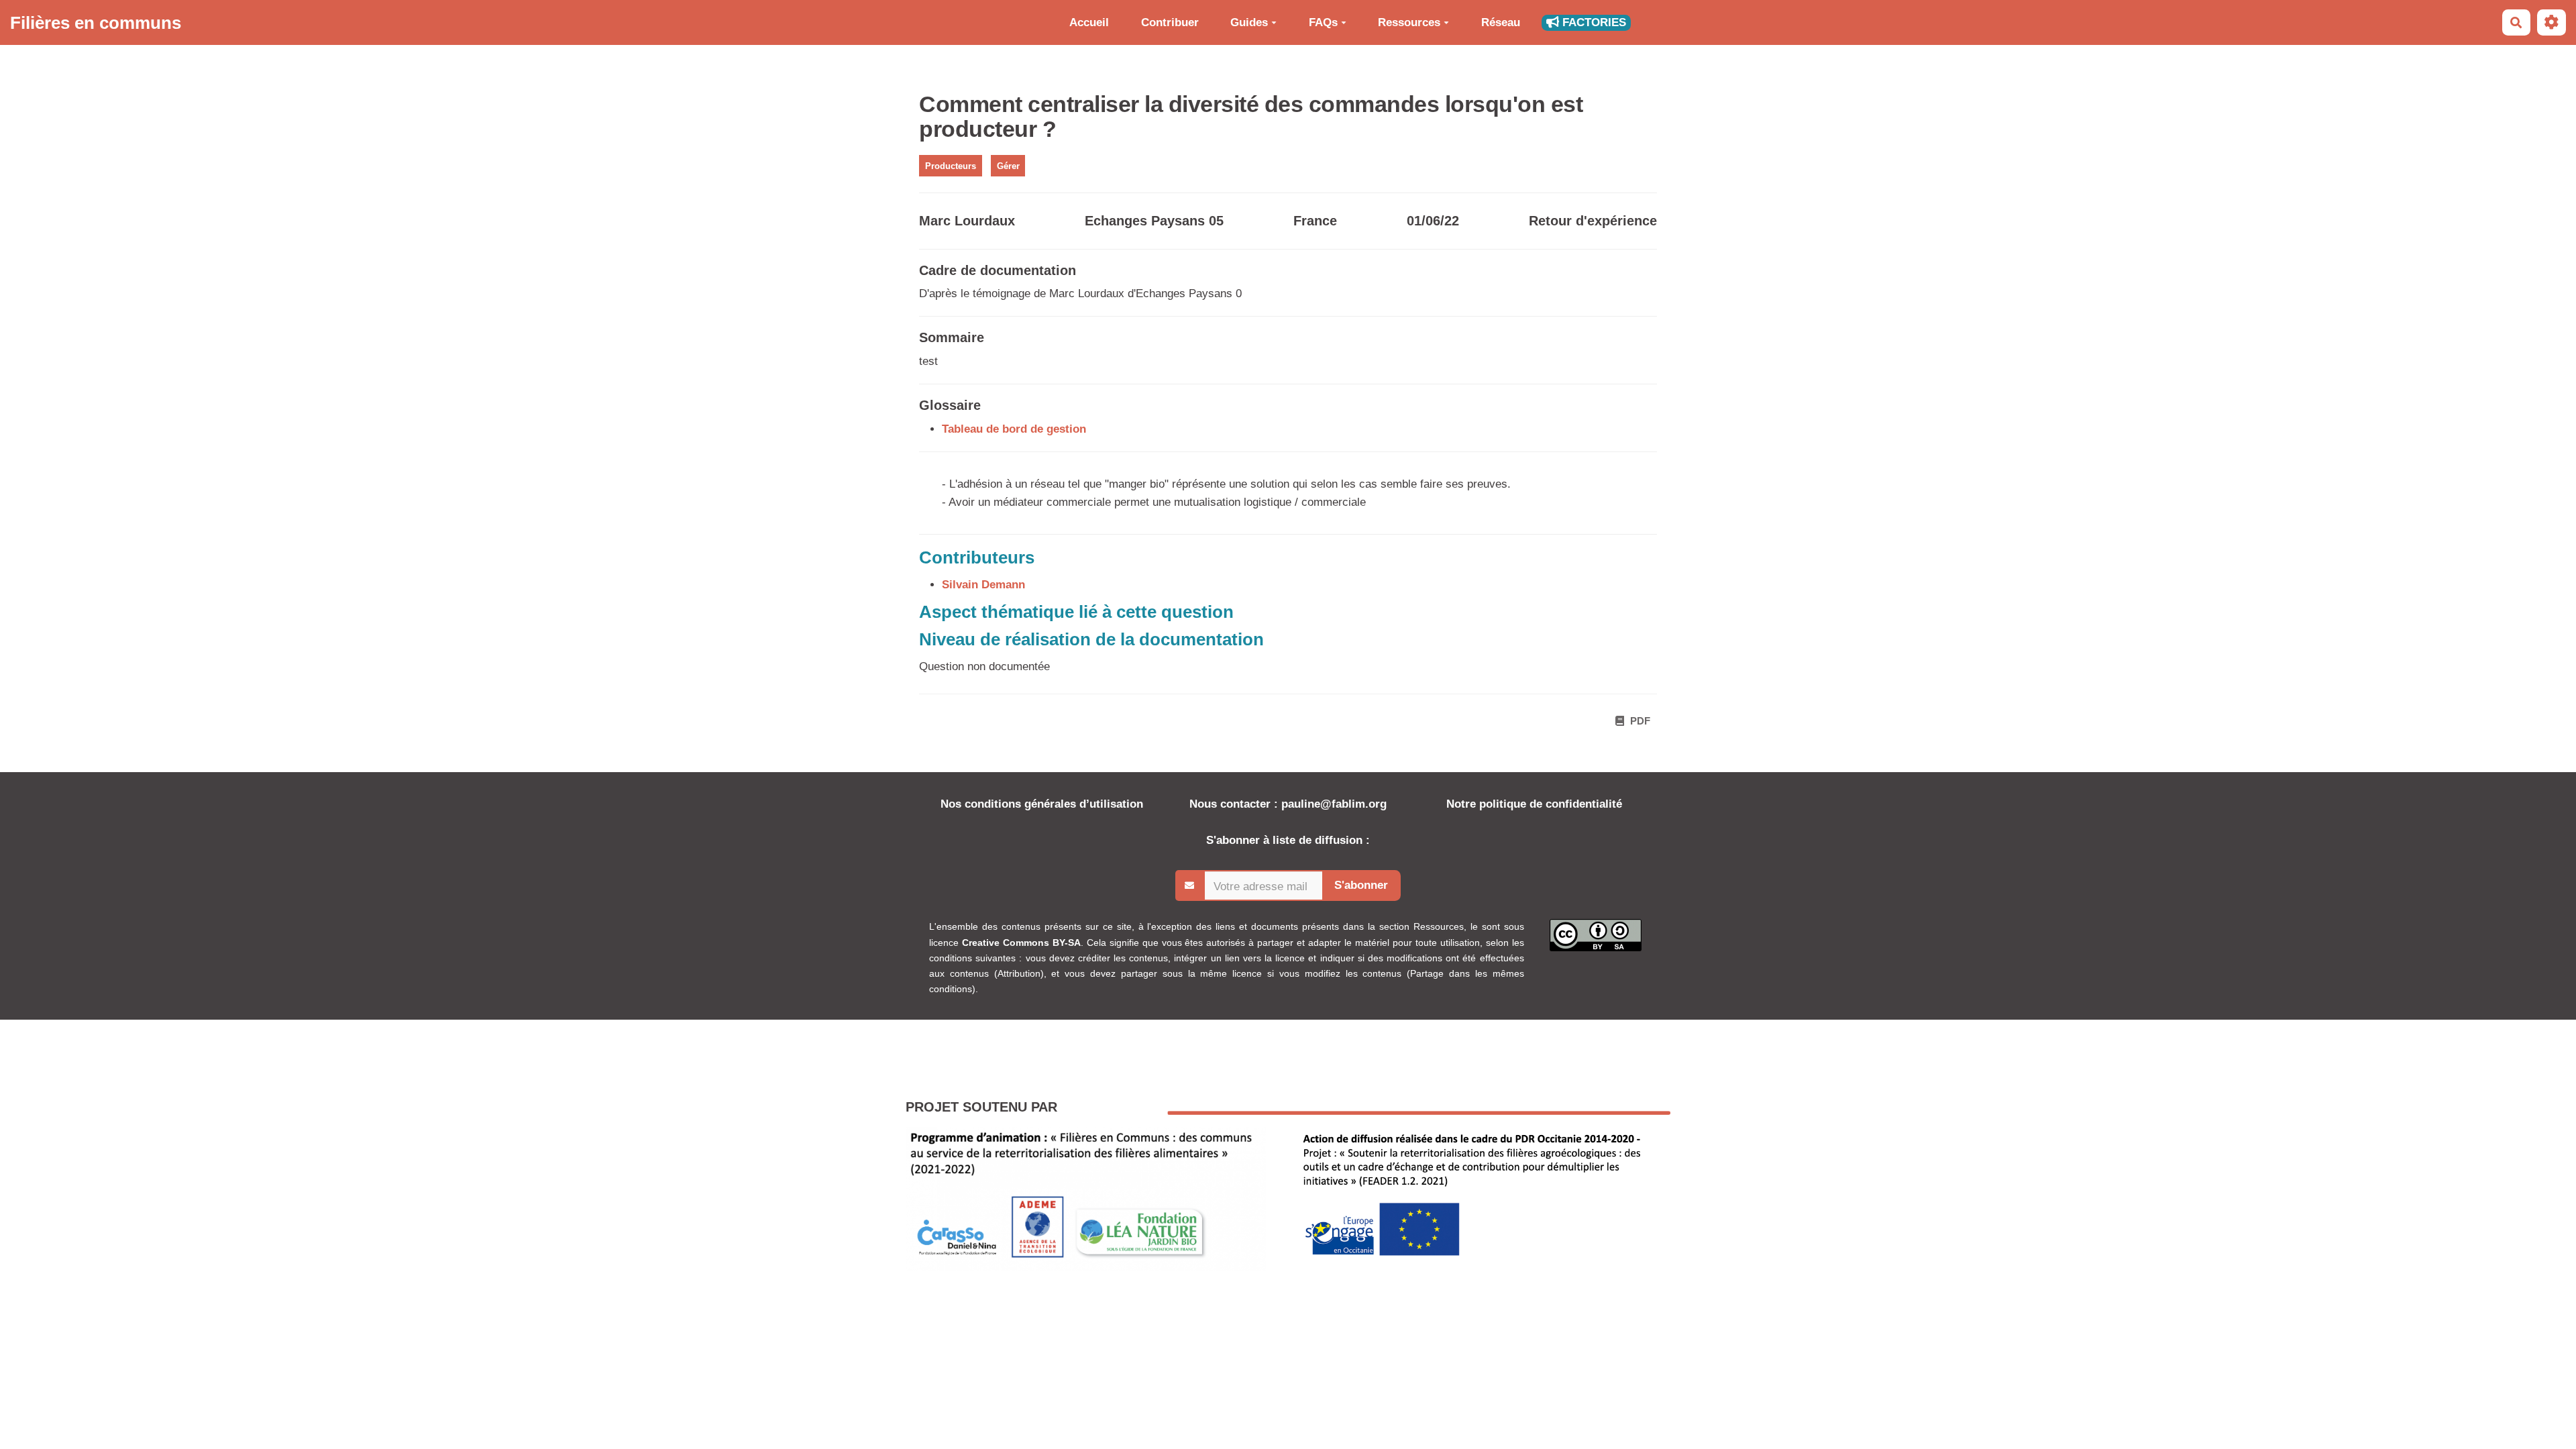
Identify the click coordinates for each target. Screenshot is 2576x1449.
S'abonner (1361, 885)
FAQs (1323, 22)
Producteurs (951, 165)
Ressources (1409, 22)
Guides (1249, 22)
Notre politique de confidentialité (1534, 804)
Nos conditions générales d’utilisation (1042, 804)
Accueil (1089, 22)
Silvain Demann (983, 585)
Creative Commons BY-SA (1021, 943)
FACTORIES (1593, 22)
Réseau (1501, 22)
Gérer (1008, 165)
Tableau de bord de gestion (1014, 429)
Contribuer (1170, 22)
